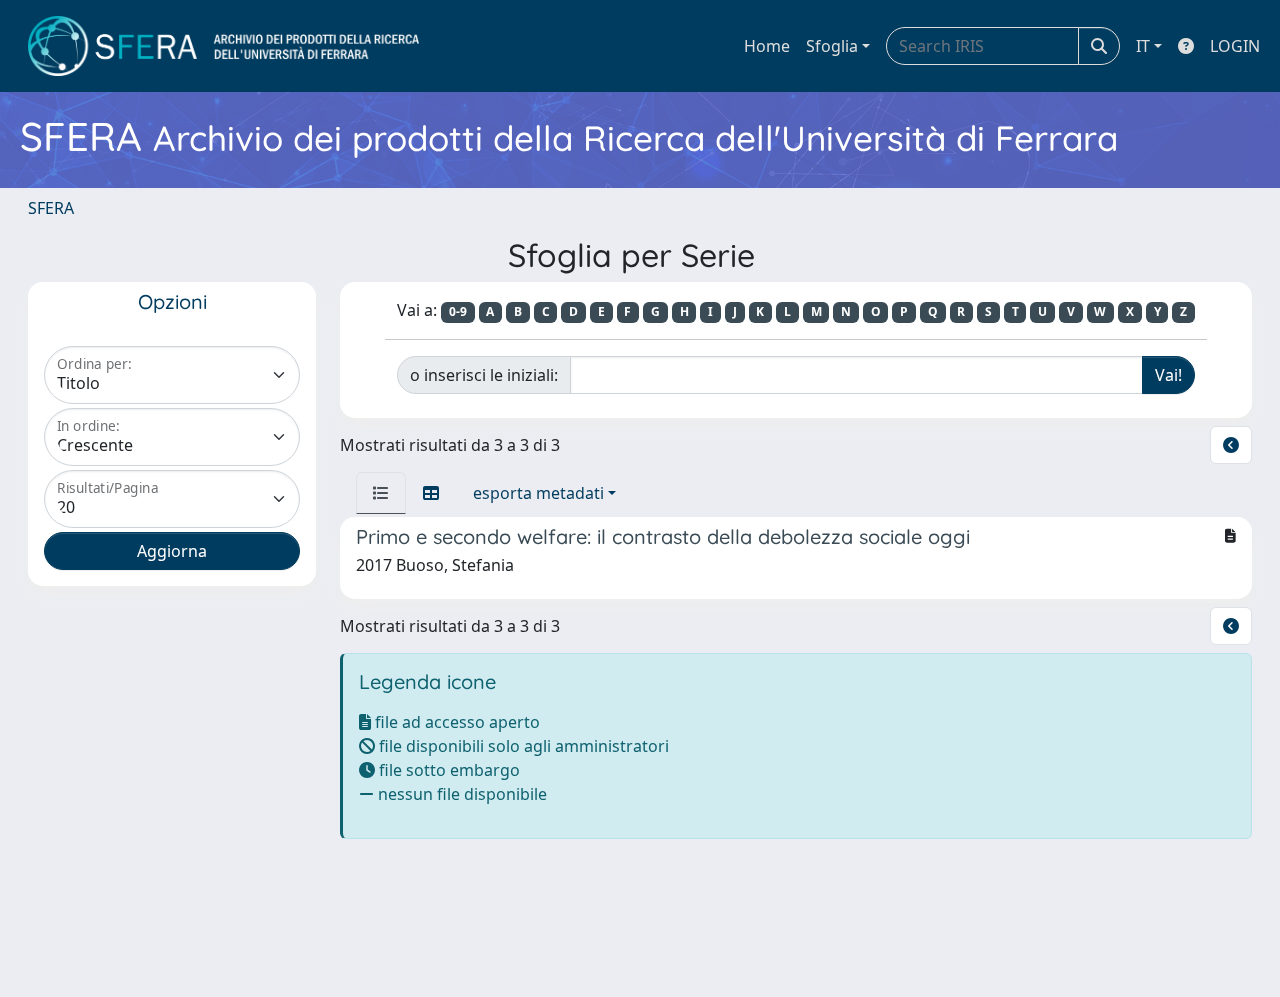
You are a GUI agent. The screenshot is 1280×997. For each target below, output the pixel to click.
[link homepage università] (223, 46)
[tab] (381, 493)
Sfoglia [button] (832, 46)
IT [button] (1143, 46)
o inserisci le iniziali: (484, 375)
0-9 (458, 311)
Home (767, 46)
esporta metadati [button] (538, 493)
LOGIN (1235, 46)
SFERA (51, 208)
